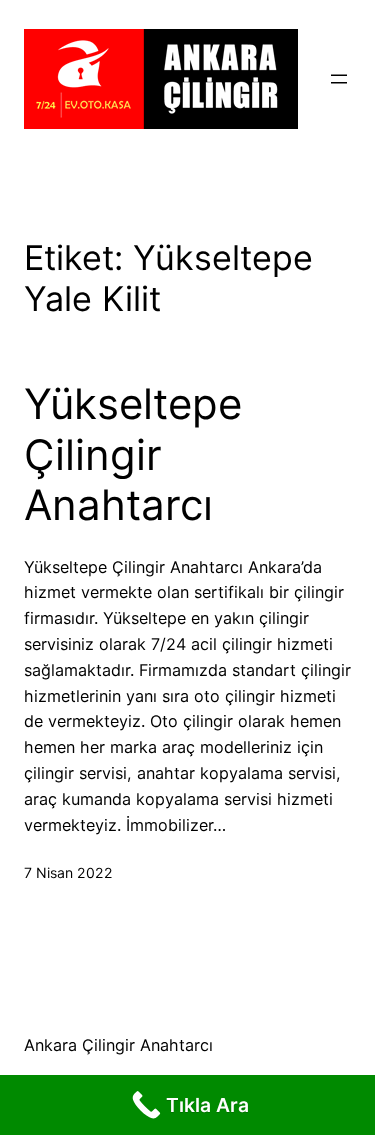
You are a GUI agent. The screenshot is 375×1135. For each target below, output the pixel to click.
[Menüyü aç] (339, 79)
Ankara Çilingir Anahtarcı (118, 1045)
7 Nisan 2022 (68, 872)
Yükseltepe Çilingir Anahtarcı (133, 454)
